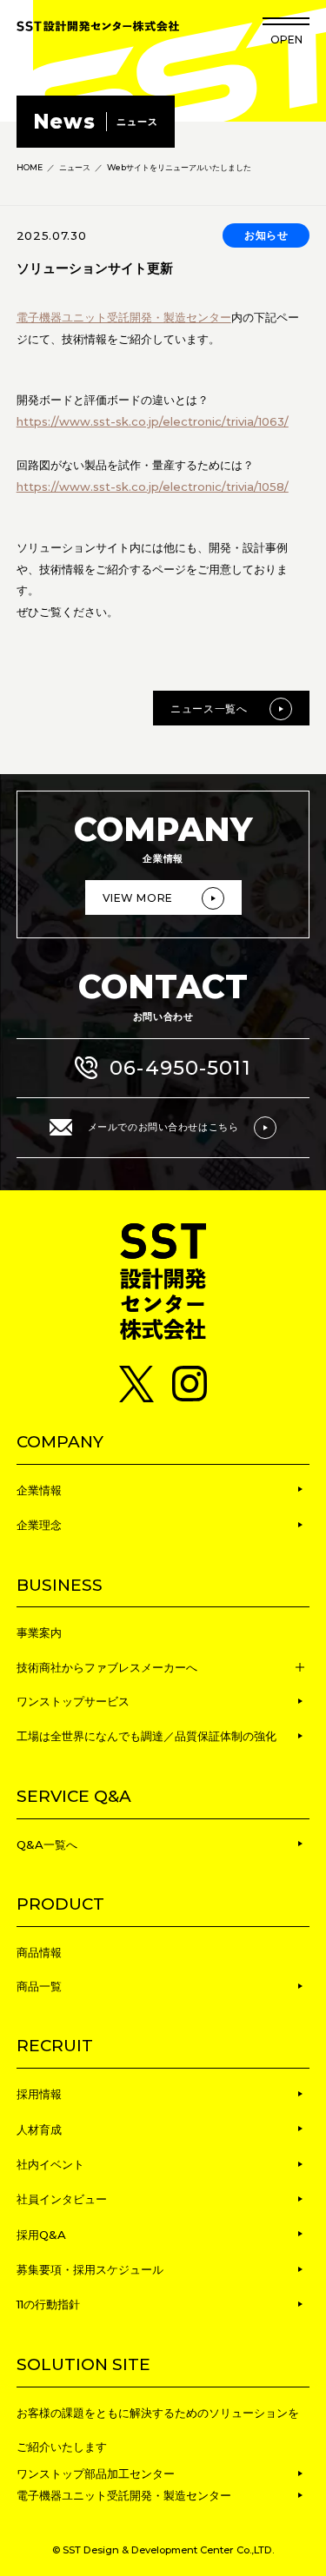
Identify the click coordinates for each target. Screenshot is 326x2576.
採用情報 (39, 2094)
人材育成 (39, 2129)
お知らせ (266, 235)
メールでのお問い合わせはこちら (163, 1127)
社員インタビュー (62, 2199)
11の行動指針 (48, 2304)
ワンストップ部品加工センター (96, 2473)
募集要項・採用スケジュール (90, 2269)
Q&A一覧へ (47, 1844)
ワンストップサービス (73, 1701)
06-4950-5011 (180, 1068)
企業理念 (39, 1525)
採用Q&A (41, 2235)
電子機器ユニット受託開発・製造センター (124, 317)
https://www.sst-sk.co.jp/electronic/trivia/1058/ (153, 487)
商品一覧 (39, 1986)
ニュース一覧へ (209, 709)
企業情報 (39, 1490)
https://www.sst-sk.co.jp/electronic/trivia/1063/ (153, 421)
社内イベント (50, 2164)
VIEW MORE (138, 898)
